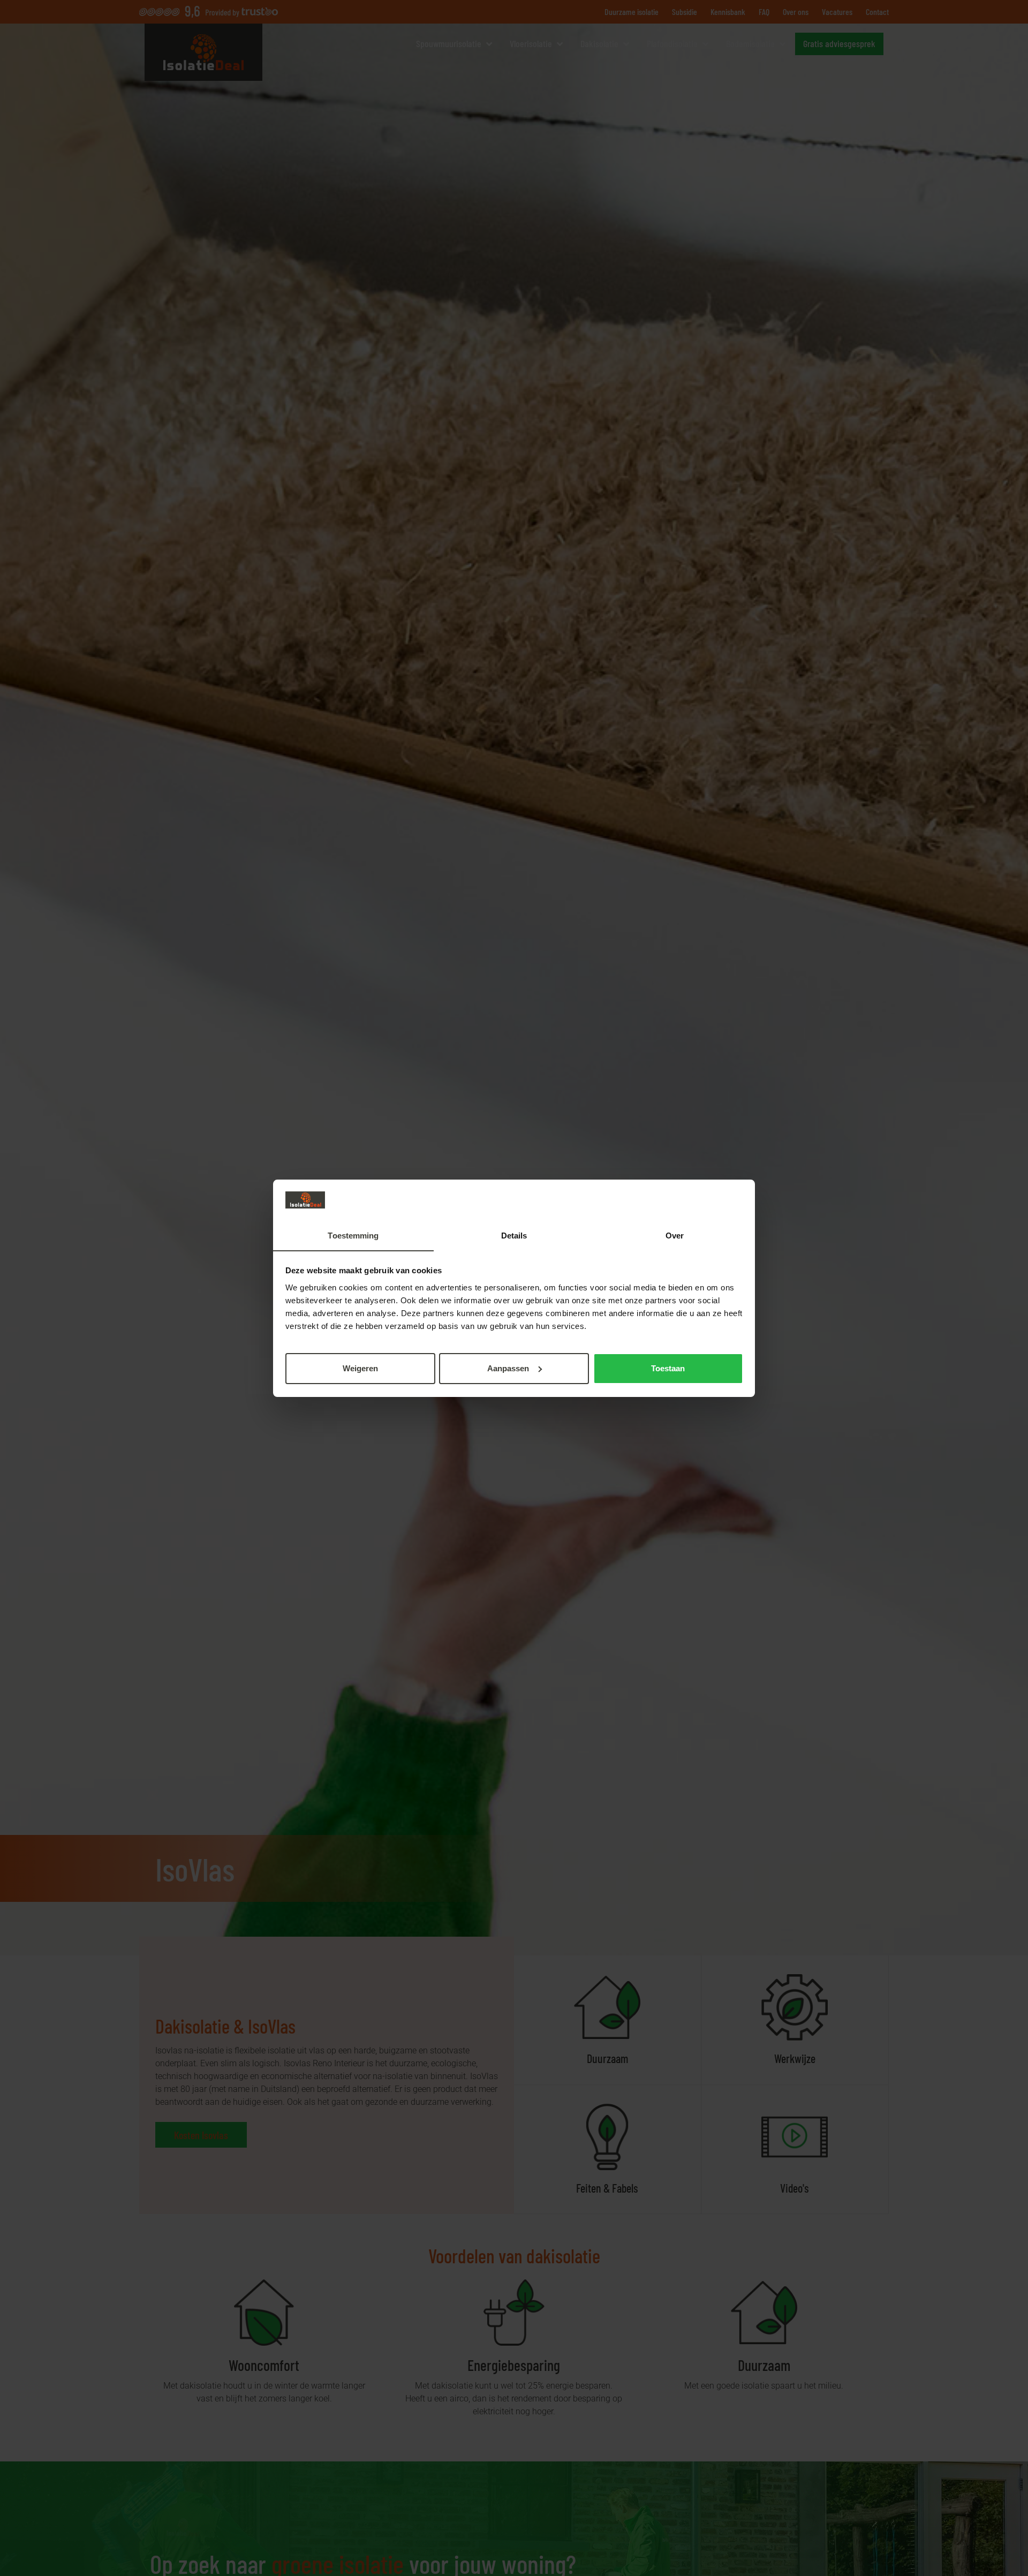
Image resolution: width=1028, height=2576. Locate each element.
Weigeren (360, 1368)
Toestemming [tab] (353, 1235)
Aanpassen (508, 1368)
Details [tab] (514, 1235)
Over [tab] (675, 1235)
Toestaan (668, 1368)
